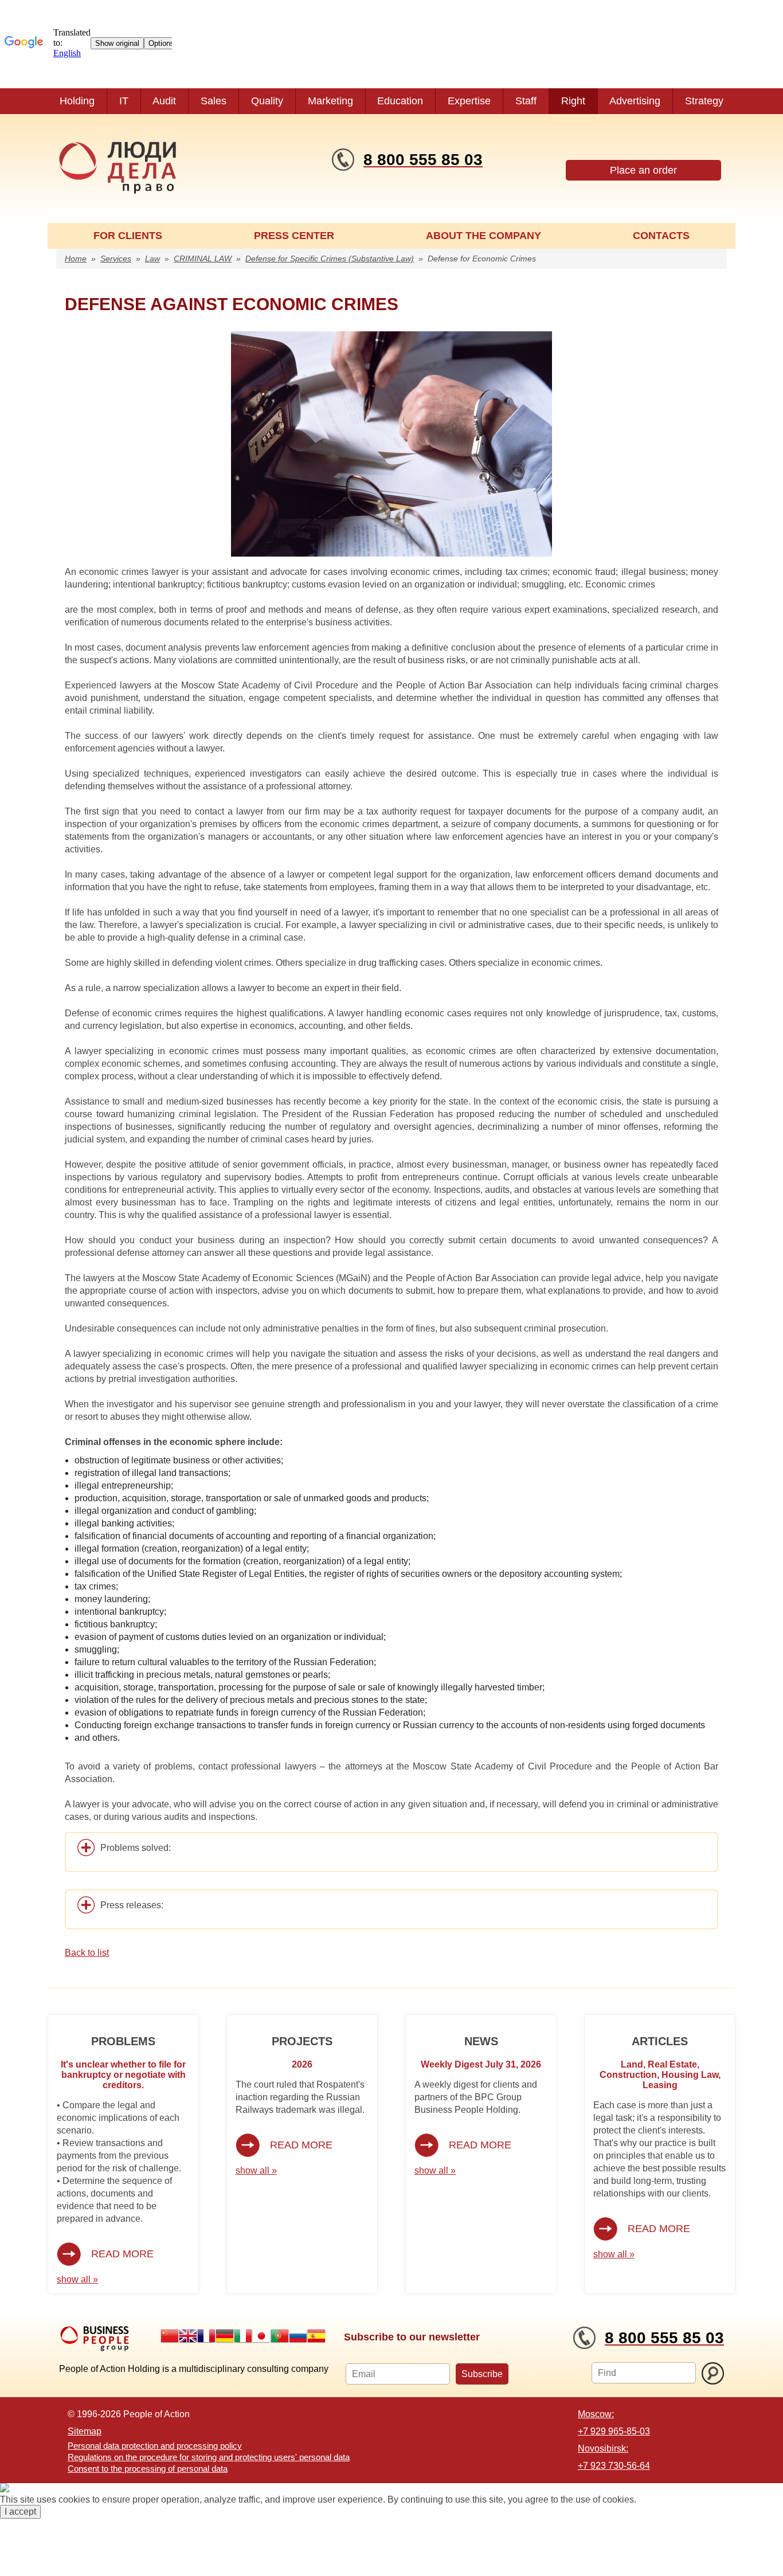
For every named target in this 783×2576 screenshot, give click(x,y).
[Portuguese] (280, 2336)
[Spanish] (316, 2336)
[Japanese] (261, 2336)
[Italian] (243, 2336)
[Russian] (298, 2336)
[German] (225, 2336)
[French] (206, 2336)
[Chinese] (170, 2336)
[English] (188, 2336)
